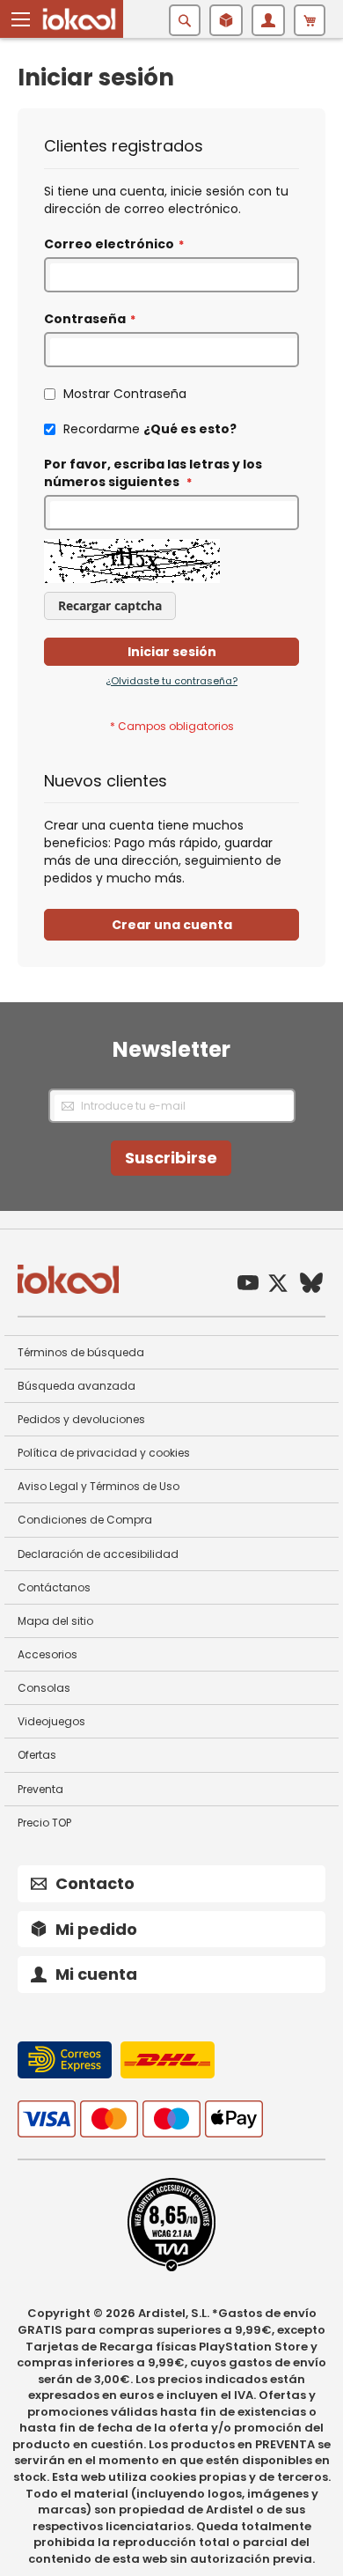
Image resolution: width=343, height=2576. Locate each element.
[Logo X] (278, 1285)
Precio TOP (44, 1823)
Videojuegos (51, 1721)
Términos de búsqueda (81, 1352)
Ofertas (37, 1755)
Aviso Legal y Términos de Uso (99, 1486)
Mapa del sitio (55, 1621)
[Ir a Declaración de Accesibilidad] (171, 2268)
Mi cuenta (96, 1974)
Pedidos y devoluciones (81, 1419)
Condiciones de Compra (85, 1520)
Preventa (40, 1789)
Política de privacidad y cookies (104, 1453)
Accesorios (47, 1654)
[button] (21, 19)
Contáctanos (54, 1587)
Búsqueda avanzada (77, 1386)
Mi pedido (96, 1929)
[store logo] (79, 19)
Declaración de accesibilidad (98, 1554)
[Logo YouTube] (248, 1285)
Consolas (44, 1688)
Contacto (95, 1883)
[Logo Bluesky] (311, 1285)
